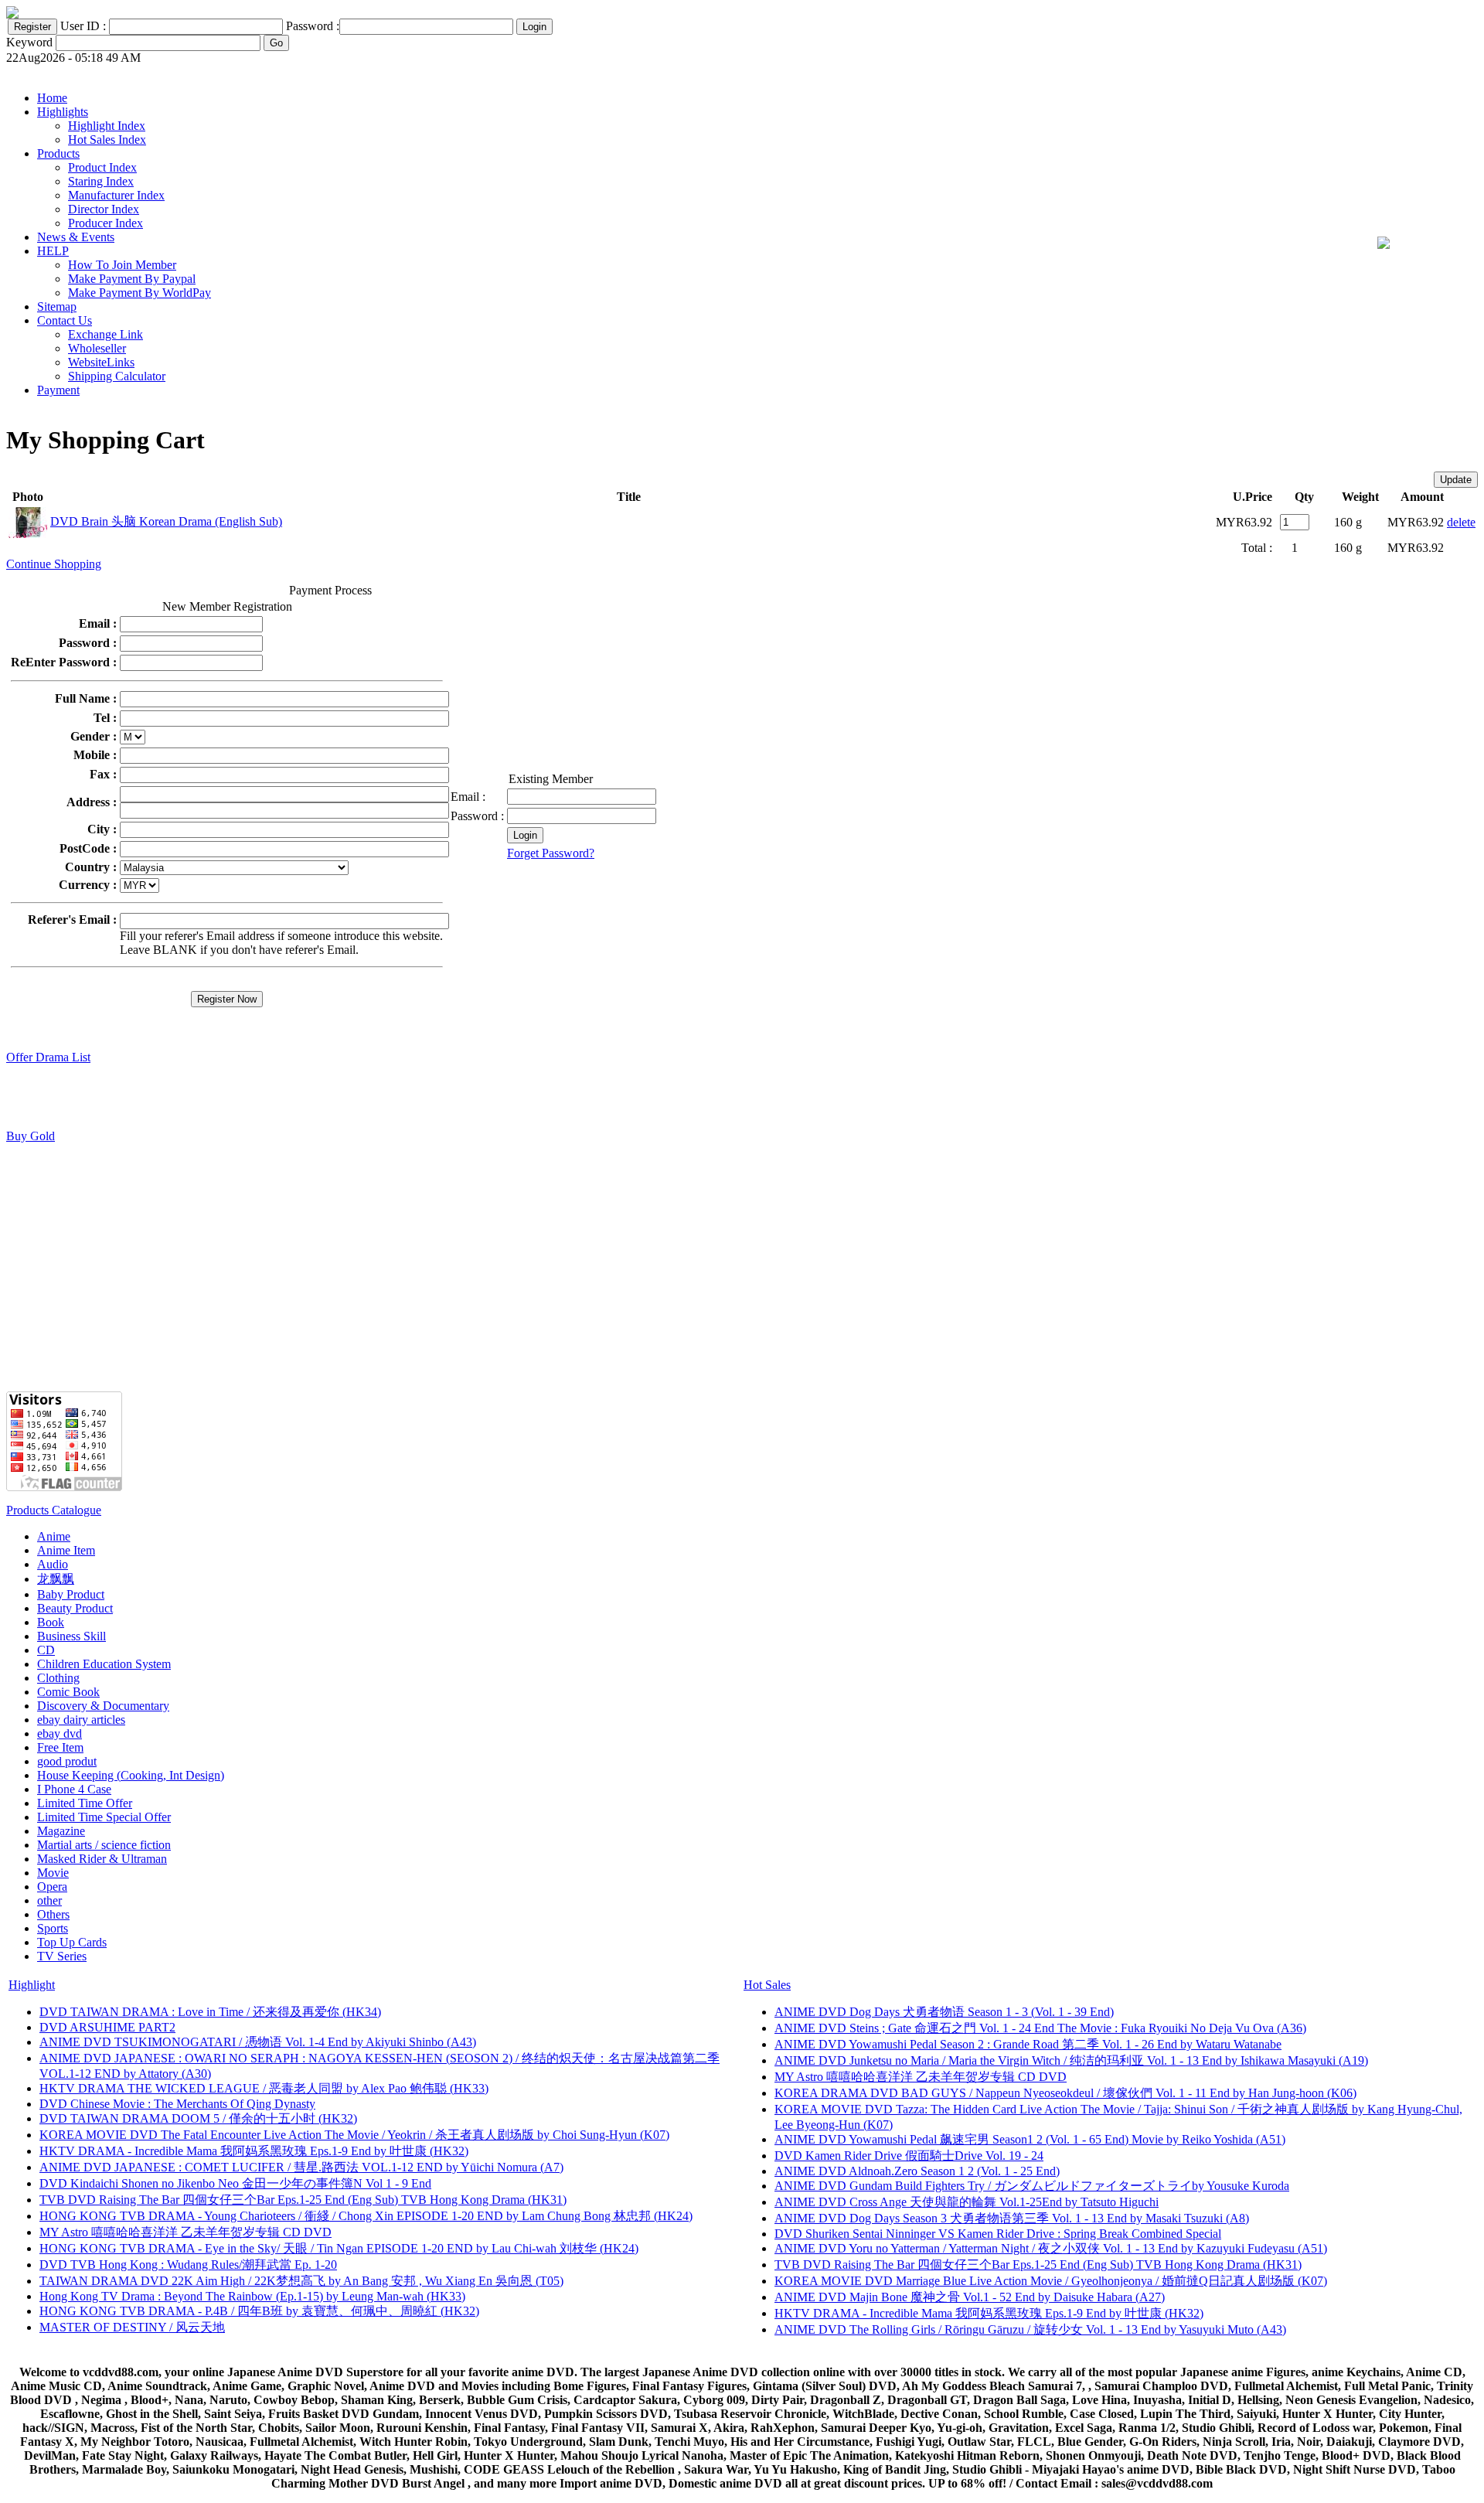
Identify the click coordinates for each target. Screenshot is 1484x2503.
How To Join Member (122, 265)
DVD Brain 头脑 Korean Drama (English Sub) (166, 521)
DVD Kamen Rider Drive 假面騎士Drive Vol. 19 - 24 (909, 2156)
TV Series (62, 1956)
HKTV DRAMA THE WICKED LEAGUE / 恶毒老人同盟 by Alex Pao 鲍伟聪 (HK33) (264, 2088)
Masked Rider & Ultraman (102, 1859)
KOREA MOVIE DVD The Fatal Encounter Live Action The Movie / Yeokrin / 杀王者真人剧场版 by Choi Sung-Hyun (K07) (354, 2135)
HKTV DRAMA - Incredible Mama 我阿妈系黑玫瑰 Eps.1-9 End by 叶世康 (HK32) (254, 2151)
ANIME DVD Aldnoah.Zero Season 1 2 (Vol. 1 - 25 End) (917, 2171)
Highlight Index (107, 126)
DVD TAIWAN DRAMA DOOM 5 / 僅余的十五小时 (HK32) (198, 2118)
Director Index (104, 209)
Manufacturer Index (116, 195)
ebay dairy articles (81, 1720)
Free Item (60, 1747)
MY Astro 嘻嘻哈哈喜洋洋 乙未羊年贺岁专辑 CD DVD (185, 2232)
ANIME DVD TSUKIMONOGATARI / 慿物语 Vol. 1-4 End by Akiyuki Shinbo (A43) (258, 2042)
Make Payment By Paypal (132, 279)
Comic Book (68, 1692)
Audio (53, 1564)
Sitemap (57, 306)
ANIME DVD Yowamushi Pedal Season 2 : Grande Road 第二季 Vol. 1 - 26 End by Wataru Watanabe (1028, 2044)
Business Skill (71, 1636)
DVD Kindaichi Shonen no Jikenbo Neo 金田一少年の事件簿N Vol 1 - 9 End (235, 2183)
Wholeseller (97, 348)
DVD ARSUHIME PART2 (107, 2027)
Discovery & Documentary (103, 1706)
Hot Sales (767, 1985)
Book (51, 1622)
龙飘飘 (56, 1579)
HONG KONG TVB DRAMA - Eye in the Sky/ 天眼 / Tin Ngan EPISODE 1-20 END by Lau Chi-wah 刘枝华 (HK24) (339, 2248)
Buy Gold (31, 1136)
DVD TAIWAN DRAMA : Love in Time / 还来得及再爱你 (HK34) (210, 2012)
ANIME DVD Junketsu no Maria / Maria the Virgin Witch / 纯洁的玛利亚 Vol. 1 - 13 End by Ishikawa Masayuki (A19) (1071, 2060)
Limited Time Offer (85, 1803)
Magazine (61, 1831)
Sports (53, 1928)
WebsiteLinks (101, 362)
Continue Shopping (54, 564)
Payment (58, 390)
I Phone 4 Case (74, 1789)
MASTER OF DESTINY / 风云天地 (132, 2327)
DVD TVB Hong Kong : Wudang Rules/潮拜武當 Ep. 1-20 (188, 2265)
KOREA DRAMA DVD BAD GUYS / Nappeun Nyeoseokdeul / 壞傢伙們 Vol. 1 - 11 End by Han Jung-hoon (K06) (1065, 2093)
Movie (53, 1873)
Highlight (32, 1985)
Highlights (63, 112)
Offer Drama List (48, 1057)
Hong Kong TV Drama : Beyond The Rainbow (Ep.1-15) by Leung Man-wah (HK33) (252, 2296)
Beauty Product (75, 1608)
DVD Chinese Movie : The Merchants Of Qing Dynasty (177, 2104)
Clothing (58, 1678)
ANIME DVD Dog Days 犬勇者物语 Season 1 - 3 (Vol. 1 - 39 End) (944, 2012)
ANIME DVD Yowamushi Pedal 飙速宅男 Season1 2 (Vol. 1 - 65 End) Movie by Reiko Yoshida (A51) (1030, 2139)
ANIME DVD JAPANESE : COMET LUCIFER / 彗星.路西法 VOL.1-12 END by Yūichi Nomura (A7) (301, 2167)
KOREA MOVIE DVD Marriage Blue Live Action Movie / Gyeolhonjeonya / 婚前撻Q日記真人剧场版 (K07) (1051, 2281)
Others (53, 1914)
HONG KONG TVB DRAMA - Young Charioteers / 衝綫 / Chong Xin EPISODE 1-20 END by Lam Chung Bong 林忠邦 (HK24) (366, 2216)
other (49, 1900)
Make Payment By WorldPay (140, 293)
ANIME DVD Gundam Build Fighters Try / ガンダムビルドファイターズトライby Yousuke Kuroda (1032, 2186)
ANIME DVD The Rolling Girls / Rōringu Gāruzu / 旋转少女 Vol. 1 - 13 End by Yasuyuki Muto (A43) (1030, 2329)
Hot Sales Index (107, 140)
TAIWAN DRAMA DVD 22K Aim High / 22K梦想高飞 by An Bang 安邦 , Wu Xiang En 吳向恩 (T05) (301, 2281)
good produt (67, 1761)
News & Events (76, 237)
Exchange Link (106, 334)
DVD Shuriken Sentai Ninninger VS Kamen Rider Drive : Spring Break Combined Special (998, 2234)
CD (46, 1650)
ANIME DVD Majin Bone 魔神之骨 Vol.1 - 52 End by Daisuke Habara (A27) (970, 2297)
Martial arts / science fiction (104, 1845)
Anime (54, 1536)
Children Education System (104, 1664)
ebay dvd (60, 1733)
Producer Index (106, 223)
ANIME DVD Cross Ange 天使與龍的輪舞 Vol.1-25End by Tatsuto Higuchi (967, 2202)
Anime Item (66, 1550)
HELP (53, 251)
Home (52, 98)
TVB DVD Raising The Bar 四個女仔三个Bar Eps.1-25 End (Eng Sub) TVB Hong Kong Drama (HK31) (303, 2200)
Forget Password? (551, 853)
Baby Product (71, 1594)
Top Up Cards (72, 1942)
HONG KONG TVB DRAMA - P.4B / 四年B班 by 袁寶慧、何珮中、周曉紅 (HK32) (259, 2311)
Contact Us (65, 320)
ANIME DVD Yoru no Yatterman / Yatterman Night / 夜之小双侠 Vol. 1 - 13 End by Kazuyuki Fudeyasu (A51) (1051, 2248)
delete (1461, 522)
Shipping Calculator (117, 376)
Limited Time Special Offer (104, 1817)
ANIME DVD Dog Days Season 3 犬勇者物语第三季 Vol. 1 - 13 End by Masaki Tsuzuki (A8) (1012, 2218)
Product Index (102, 167)
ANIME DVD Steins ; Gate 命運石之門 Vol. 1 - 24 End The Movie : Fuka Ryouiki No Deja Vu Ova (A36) (1040, 2028)
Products (58, 153)
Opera (52, 1887)
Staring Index (101, 181)
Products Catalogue (54, 1510)
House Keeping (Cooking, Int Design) (131, 1775)
